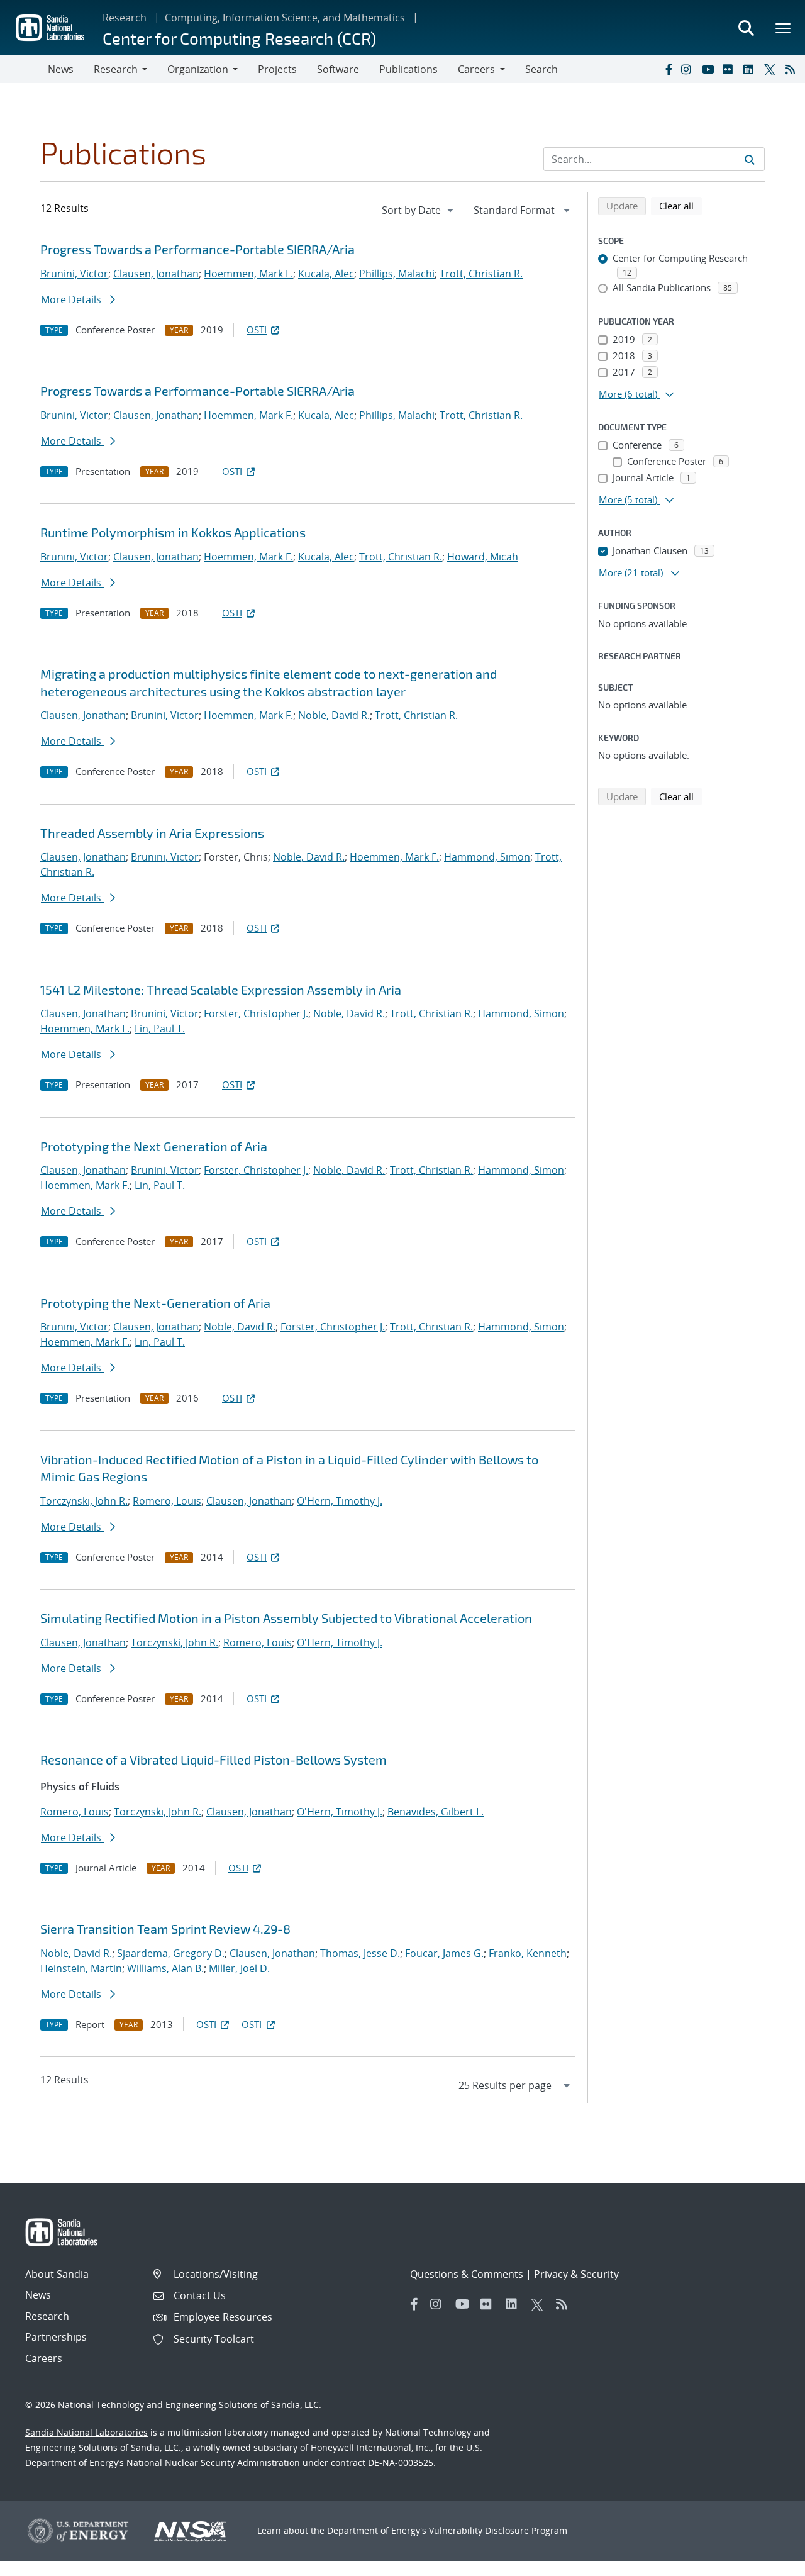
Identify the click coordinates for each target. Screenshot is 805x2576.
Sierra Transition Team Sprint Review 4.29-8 (165, 1929)
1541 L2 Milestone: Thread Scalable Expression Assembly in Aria (221, 990)
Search (541, 69)
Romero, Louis (167, 1501)
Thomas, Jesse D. (360, 1953)
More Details (72, 299)
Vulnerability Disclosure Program (498, 2530)
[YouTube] (709, 69)
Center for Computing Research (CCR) (239, 38)
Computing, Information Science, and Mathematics (285, 18)
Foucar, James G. (444, 1953)
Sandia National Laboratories (86, 2432)
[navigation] (419, 210)
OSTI (257, 330)
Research (125, 18)
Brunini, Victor (74, 274)
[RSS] (792, 69)
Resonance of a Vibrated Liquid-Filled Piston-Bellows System (214, 1759)
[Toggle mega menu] (784, 28)
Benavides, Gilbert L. (436, 1812)
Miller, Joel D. (239, 1968)
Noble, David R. (334, 715)
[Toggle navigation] (24, 69)
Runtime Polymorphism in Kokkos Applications (173, 532)
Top (768, 2562)
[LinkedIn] (751, 69)
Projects (277, 69)
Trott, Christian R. (481, 274)
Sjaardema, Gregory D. (171, 1953)
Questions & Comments (467, 2274)
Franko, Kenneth (528, 1953)
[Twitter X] (772, 69)
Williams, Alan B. (165, 1968)
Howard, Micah (483, 557)
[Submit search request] (750, 159)
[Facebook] (668, 69)
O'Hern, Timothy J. (340, 1501)
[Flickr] (730, 69)
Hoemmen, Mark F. (248, 274)
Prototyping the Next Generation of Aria (154, 1146)
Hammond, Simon (487, 857)
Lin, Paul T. (160, 1029)
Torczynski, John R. (84, 1501)
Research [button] (116, 69)
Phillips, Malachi (397, 274)
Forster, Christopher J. (256, 1013)
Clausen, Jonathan (156, 274)
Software (338, 69)
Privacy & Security (576, 2274)
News (61, 69)
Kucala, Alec (326, 274)
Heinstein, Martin (81, 1968)
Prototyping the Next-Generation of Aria (155, 1303)
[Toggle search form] (746, 28)
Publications (408, 69)
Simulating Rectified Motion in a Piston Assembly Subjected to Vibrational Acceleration (286, 1618)
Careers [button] (476, 69)
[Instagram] (689, 69)
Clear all (680, 205)
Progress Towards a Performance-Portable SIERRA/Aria (197, 249)
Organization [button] (198, 69)
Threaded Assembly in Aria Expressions (152, 833)
